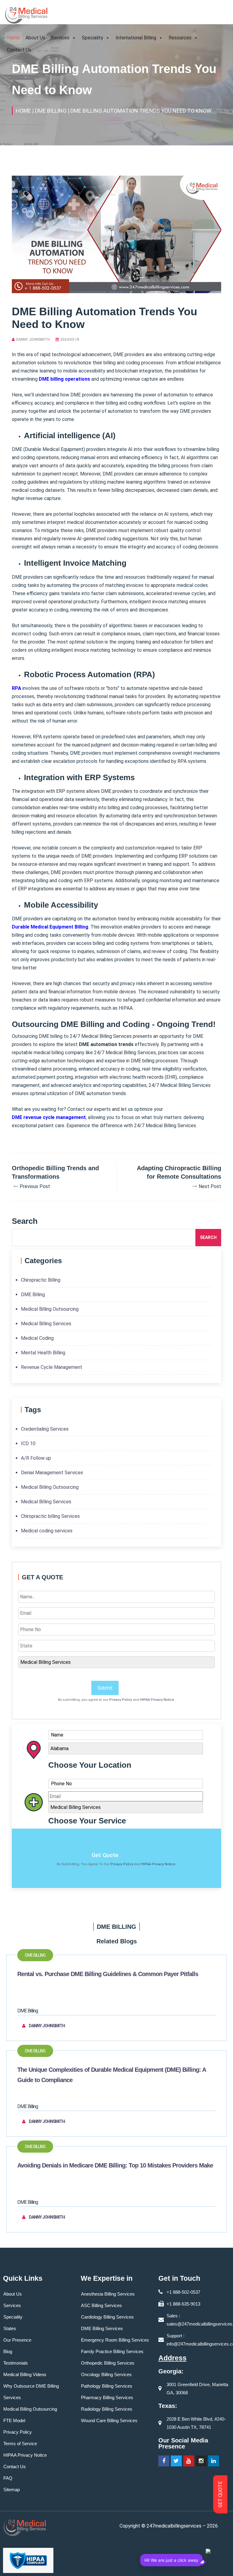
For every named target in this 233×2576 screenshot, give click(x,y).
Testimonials (16, 2363)
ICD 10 (28, 1444)
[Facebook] (164, 2461)
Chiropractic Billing (41, 1280)
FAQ (8, 2478)
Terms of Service (20, 2444)
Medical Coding (37, 1338)
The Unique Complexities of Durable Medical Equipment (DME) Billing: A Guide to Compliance (111, 2075)
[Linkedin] (214, 2461)
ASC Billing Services (101, 2305)
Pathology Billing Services (107, 2386)
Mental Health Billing (43, 1353)
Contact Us (19, 50)
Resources (180, 38)
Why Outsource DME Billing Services (31, 2392)
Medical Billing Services (46, 1324)
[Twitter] (176, 2461)
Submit (105, 1688)
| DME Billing (49, 111)
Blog (8, 2351)
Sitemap (12, 2490)
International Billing (136, 38)
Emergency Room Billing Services (115, 2340)
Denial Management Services (52, 1473)
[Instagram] (201, 2461)
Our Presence (17, 2340)
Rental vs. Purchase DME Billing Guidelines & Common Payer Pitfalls (108, 1974)
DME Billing (33, 1295)
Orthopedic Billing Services (108, 2363)
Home (13, 38)
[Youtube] (189, 2461)
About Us (35, 38)
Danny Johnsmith (33, 339)
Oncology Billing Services (106, 2374)
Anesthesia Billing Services (108, 2294)
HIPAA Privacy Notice (157, 1700)
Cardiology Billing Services (107, 2317)
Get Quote (105, 1855)
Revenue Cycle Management (52, 1367)
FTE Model (14, 2420)
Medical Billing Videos (25, 2374)
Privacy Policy (121, 1700)
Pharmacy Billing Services (107, 2397)
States (10, 2328)
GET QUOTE (220, 2495)
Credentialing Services (45, 1429)
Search (208, 1237)
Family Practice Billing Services (112, 2351)
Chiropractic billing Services (50, 1516)
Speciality (93, 38)
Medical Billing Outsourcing (50, 1309)
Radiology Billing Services (107, 2409)
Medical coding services (47, 1531)
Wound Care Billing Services (109, 2420)
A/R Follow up (36, 1458)
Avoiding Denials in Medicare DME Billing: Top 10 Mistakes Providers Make (115, 2165)
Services (60, 38)
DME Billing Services (102, 2328)
